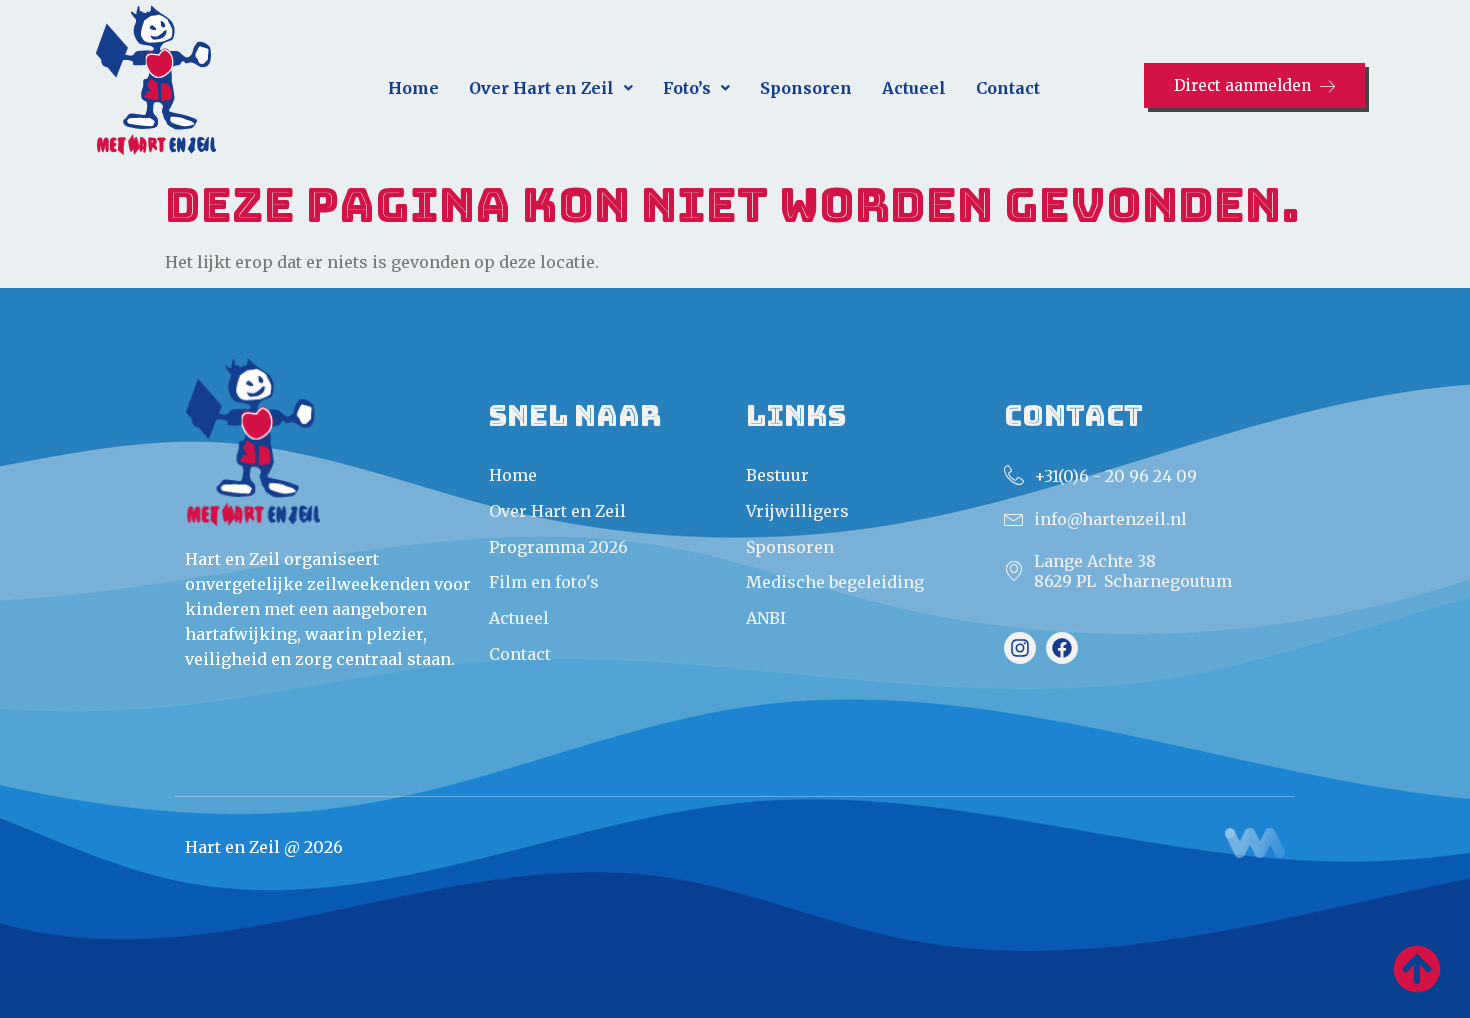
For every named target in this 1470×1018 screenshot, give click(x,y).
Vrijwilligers (797, 511)
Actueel (914, 88)
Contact (1008, 88)
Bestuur (777, 475)
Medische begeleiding (835, 582)
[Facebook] (1062, 648)
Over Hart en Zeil (541, 88)
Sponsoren (806, 88)
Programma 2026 (558, 547)
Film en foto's (544, 582)
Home (413, 88)
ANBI (766, 618)
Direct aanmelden (1242, 85)
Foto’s (687, 88)
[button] (551, 88)
